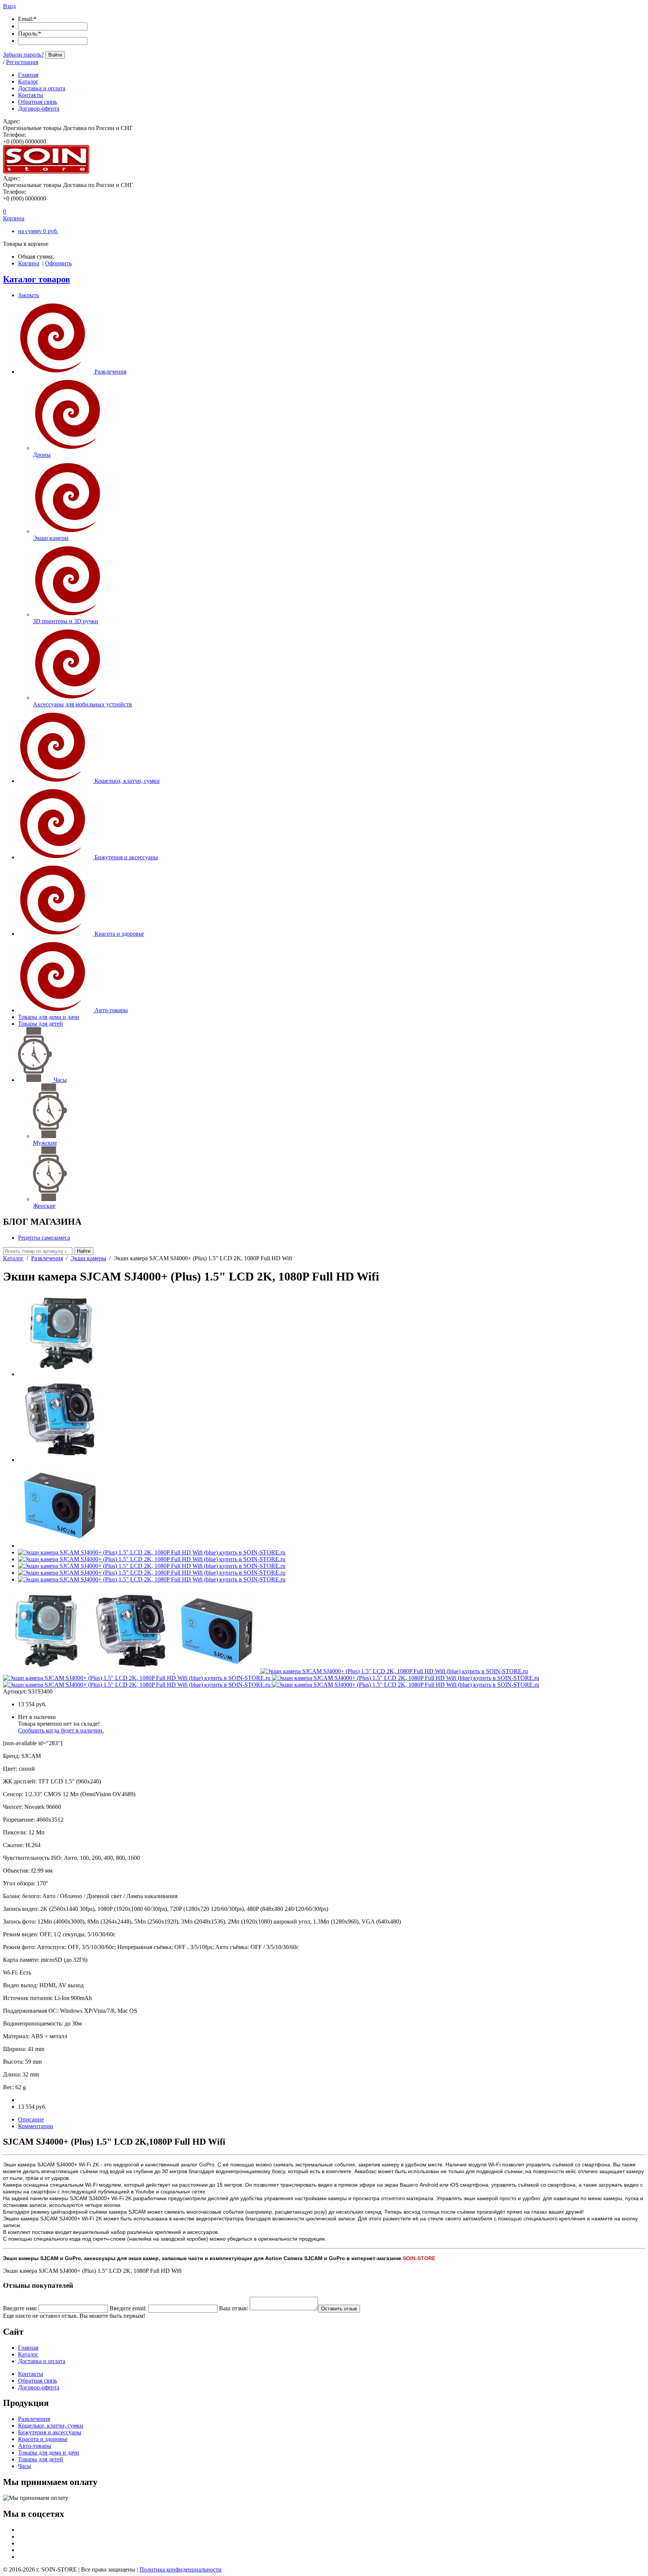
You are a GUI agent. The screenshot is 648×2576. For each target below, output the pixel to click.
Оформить (58, 263)
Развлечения (110, 372)
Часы (60, 1080)
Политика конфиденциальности (181, 2569)
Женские (44, 1206)
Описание (31, 2119)
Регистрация (22, 62)
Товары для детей (40, 1024)
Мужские (45, 1143)
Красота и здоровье (119, 934)
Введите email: (128, 2308)
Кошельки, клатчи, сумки (127, 781)
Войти (55, 55)
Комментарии (36, 2126)
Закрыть (28, 295)
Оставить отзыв (339, 2309)
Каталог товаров (37, 279)
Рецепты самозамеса (44, 1238)
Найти (84, 1251)
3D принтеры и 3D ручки (66, 621)
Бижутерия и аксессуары (126, 857)
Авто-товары (111, 1010)
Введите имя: (20, 2308)
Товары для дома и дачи (49, 1017)
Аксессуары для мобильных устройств (82, 704)
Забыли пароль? (23, 55)
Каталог (13, 1258)
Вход (9, 6)
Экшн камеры (51, 538)
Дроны (42, 455)
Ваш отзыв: (234, 2308)
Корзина (29, 263)
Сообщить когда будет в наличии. (61, 1730)
